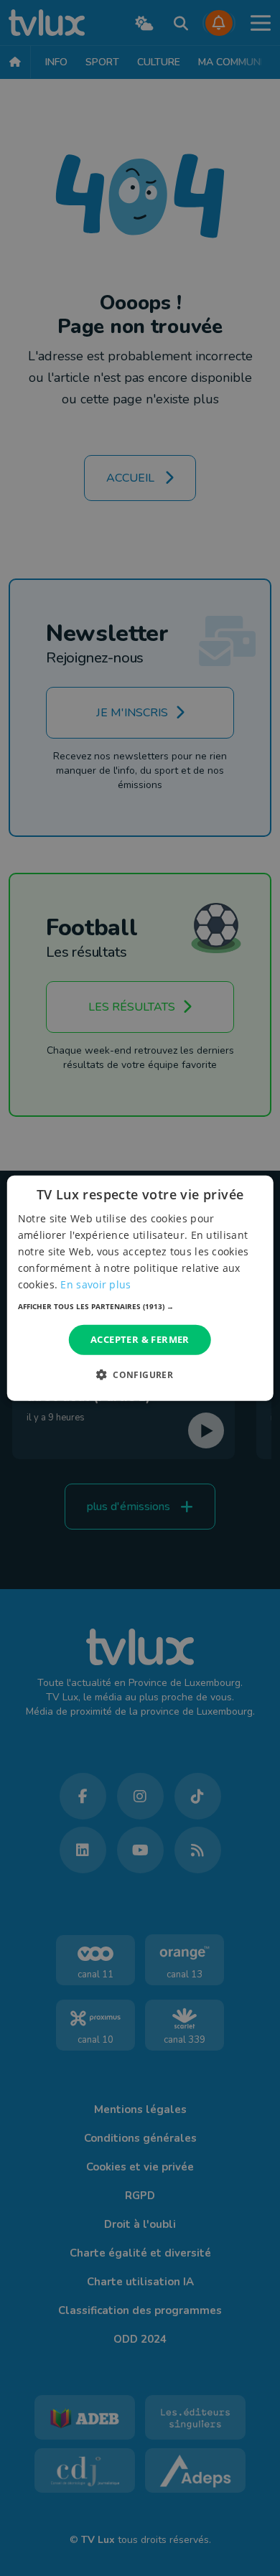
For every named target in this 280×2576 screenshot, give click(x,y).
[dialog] (140, 1288)
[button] (140, 1306)
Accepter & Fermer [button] (140, 1339)
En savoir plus (95, 1284)
